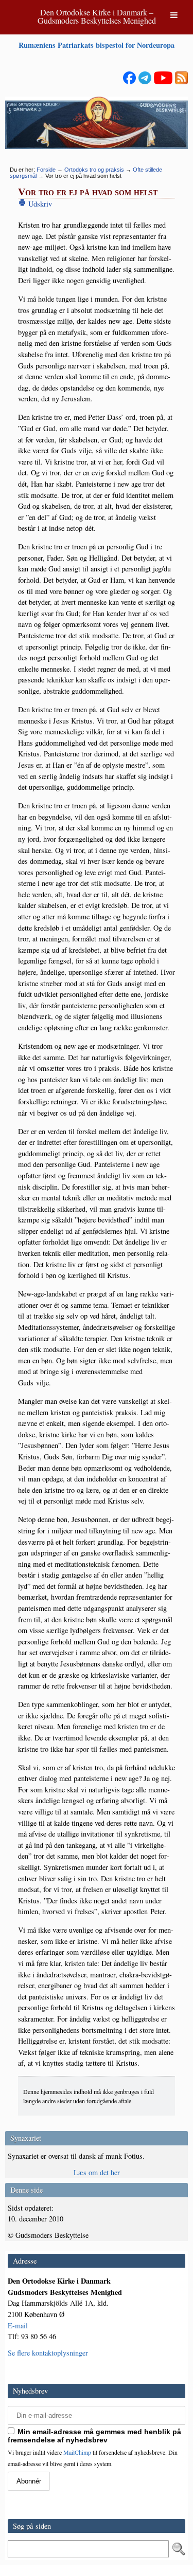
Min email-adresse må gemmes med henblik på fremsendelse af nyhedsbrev (94, 2436)
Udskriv (39, 204)
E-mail (18, 2325)
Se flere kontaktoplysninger (48, 2353)
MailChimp (77, 2452)
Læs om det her (97, 2172)
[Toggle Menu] (174, 15)
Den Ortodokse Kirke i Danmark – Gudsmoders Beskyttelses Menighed (97, 16)
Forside (46, 170)
